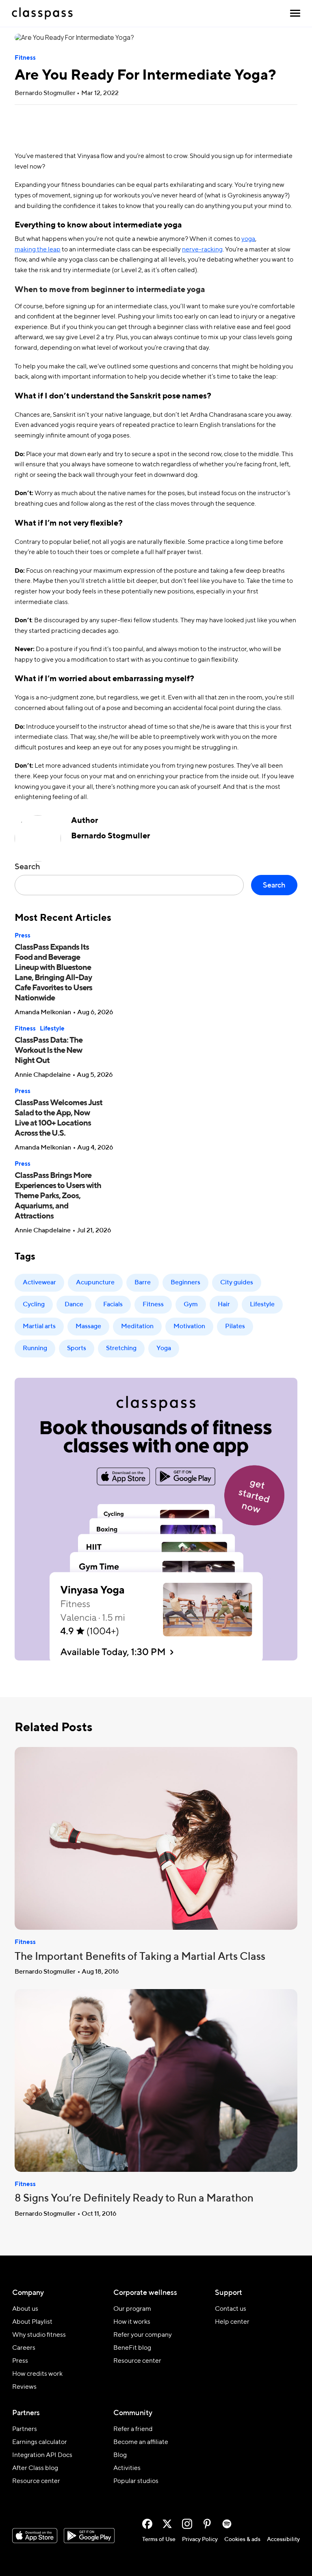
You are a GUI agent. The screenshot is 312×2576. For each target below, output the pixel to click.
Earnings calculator (40, 2442)
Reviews (24, 2387)
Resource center (137, 2361)
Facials (113, 1305)
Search (27, 867)
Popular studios (136, 2481)
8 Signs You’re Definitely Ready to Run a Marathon (134, 2199)
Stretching (121, 1349)
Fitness (25, 58)
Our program (132, 2309)
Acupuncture (95, 1283)
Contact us (231, 2309)
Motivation (189, 1327)
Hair (224, 1305)
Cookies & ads (242, 2539)
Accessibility (283, 2539)
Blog (120, 2455)
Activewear (39, 1283)
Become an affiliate (141, 2442)
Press (23, 936)
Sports (77, 1349)
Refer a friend (133, 2429)
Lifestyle (52, 1029)
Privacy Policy (200, 2539)
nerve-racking (202, 250)
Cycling (34, 1305)
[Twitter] (167, 2524)
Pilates (235, 1327)
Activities (127, 2468)
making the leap (38, 250)
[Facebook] (147, 2524)
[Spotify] (227, 2524)
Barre (143, 1283)
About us (25, 2309)
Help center (232, 2322)
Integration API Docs (42, 2455)
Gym (191, 1305)
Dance (74, 1305)
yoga (248, 239)
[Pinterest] (207, 2524)
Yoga (164, 1349)
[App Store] (35, 2536)
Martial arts (39, 1327)
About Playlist (32, 2322)
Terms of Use (159, 2539)
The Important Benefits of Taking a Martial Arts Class (140, 1957)
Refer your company (143, 2335)
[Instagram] (187, 2524)
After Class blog (35, 2468)
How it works (132, 2322)
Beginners (185, 1283)
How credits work (37, 2374)
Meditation (137, 1327)
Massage (88, 1327)
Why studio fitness (39, 2335)
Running (35, 1349)
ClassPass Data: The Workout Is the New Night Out (49, 1051)
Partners (25, 2429)
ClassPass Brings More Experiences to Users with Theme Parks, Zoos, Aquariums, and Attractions (58, 1196)
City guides (237, 1283)
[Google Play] (89, 2536)
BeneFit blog (132, 2348)
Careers (24, 2348)
